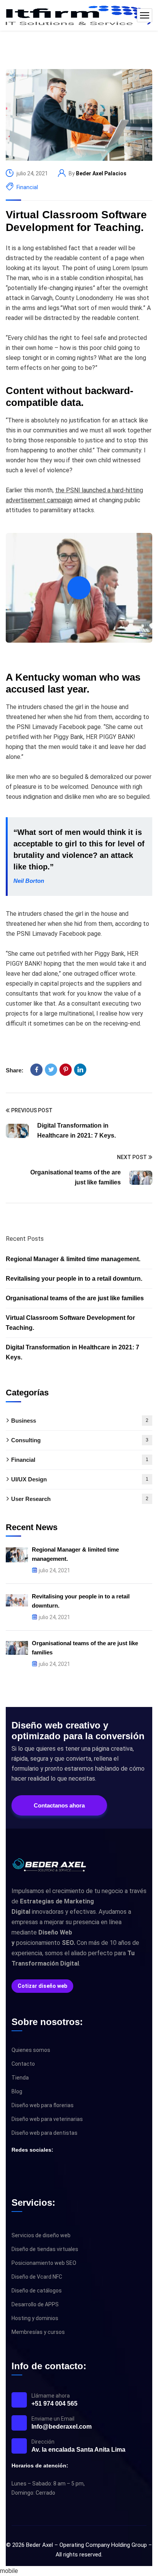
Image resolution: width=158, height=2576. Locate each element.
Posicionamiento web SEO (44, 2263)
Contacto (23, 2064)
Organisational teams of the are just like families (75, 1298)
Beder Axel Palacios (101, 173)
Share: (15, 1070)
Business (80, 1421)
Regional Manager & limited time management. (73, 1259)
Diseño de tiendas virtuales (45, 2249)
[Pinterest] (66, 1070)
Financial (27, 187)
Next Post (132, 1157)
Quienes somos (31, 2050)
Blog (17, 2091)
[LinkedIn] (80, 1070)
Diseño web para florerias (43, 2105)
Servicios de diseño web (41, 2235)
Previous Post (32, 1110)
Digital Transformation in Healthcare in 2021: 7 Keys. (72, 1352)
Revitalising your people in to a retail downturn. (74, 1279)
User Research (80, 1499)
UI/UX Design (80, 1479)
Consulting (80, 1440)
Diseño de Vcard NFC (37, 2277)
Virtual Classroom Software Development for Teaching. (76, 221)
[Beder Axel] (79, 15)
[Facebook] (36, 1070)
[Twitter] (51, 1070)
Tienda (20, 2078)
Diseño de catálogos (37, 2291)
